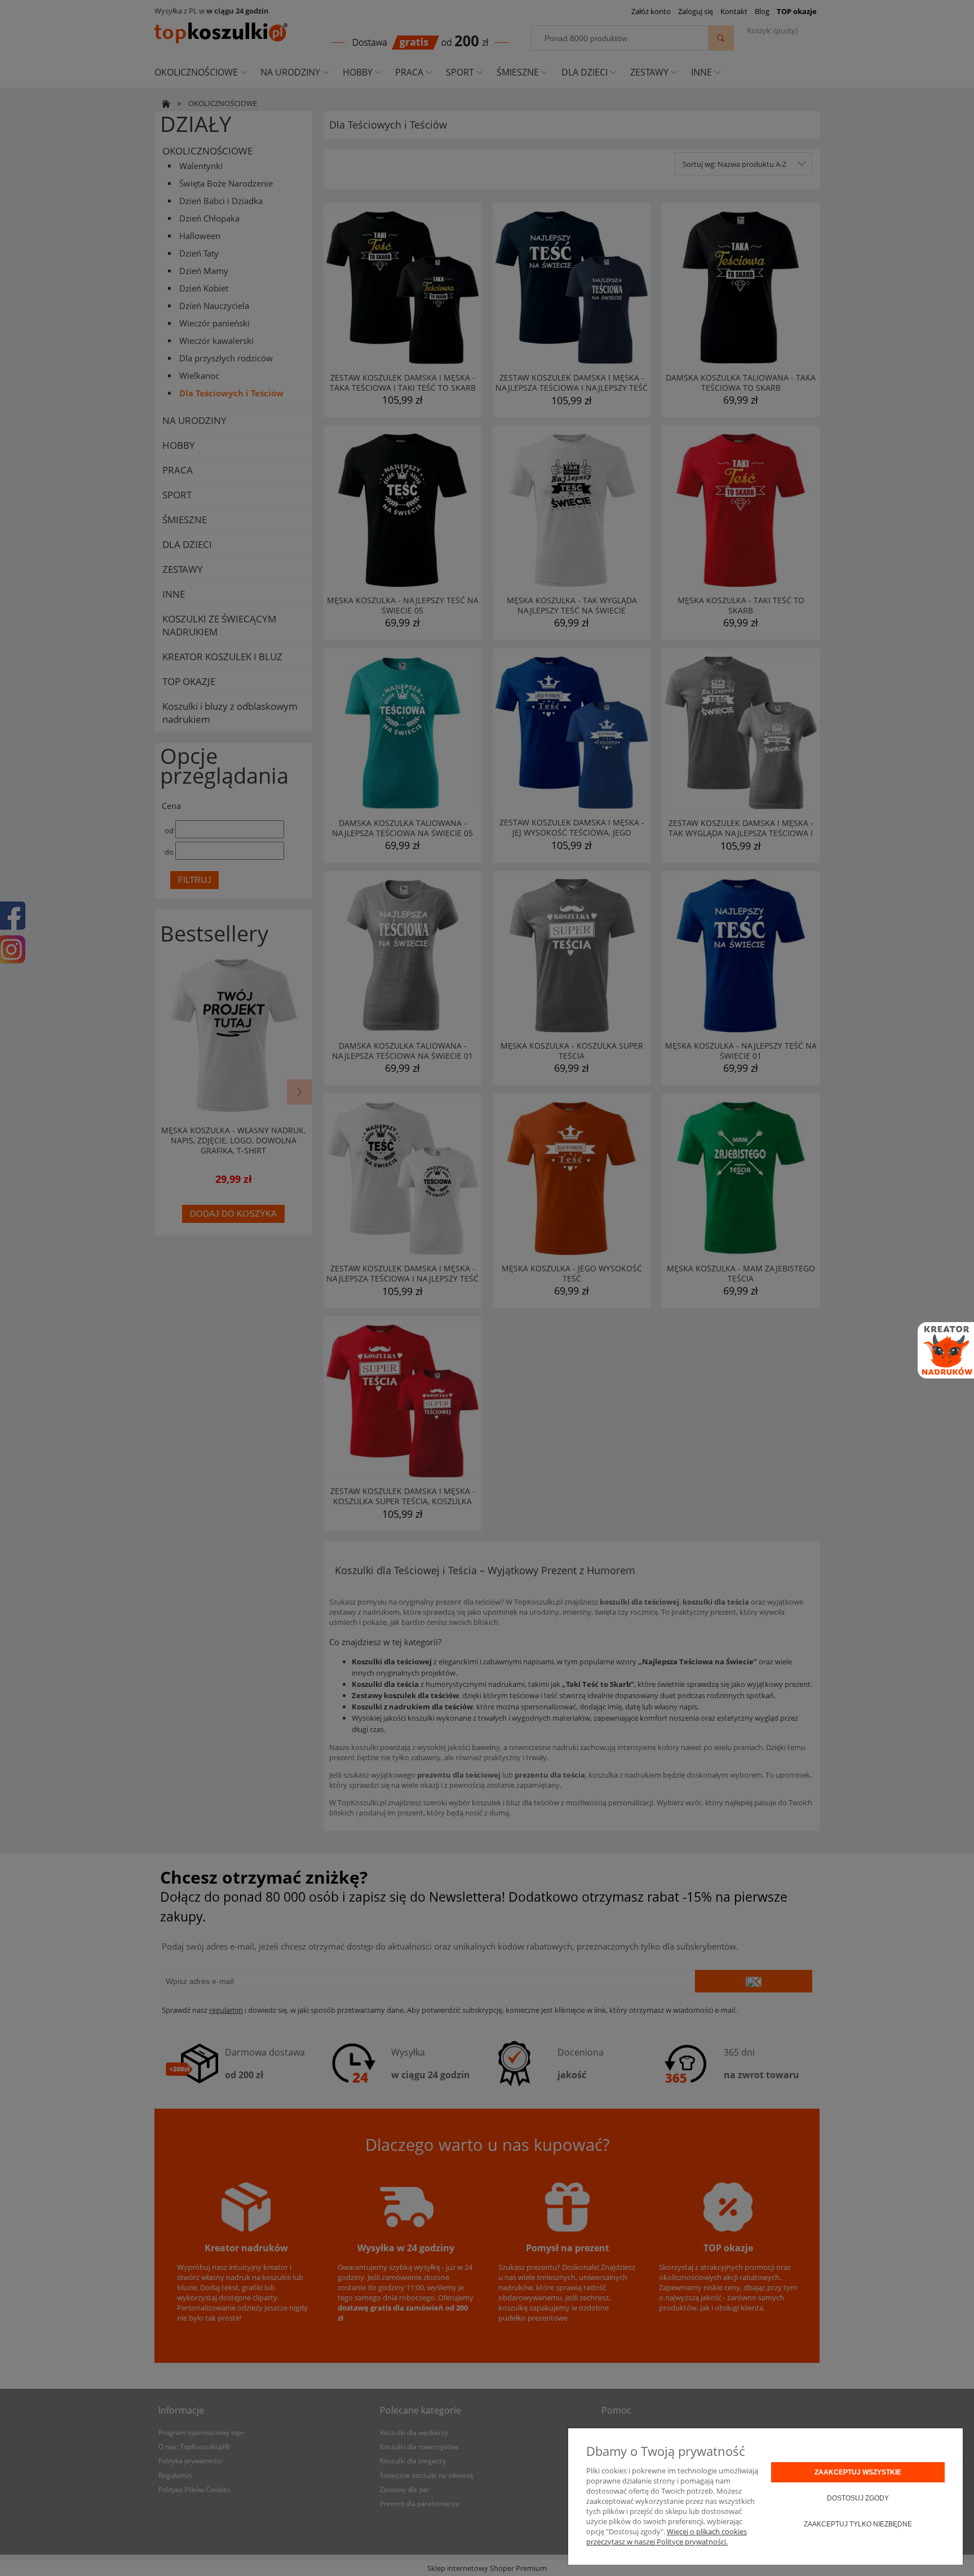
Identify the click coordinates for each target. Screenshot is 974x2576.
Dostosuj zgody (858, 2498)
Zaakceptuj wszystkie (858, 2472)
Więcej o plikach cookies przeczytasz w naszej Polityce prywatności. (667, 2537)
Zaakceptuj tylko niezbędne (858, 2524)
